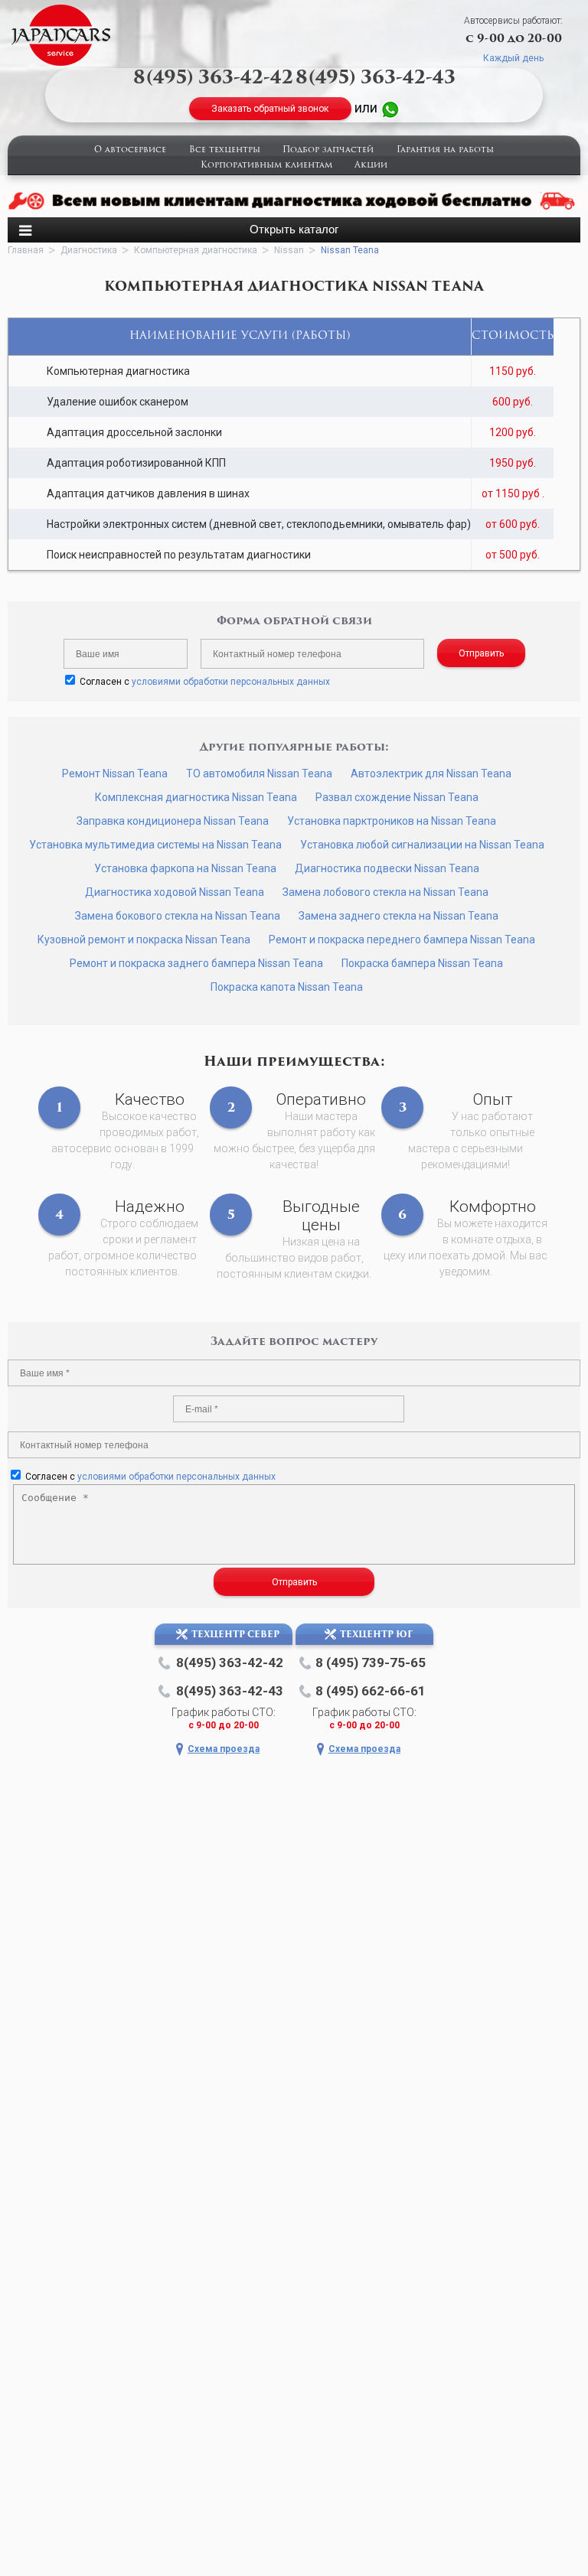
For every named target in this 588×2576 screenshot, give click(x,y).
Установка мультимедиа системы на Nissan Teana (155, 845)
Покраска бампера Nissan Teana (422, 963)
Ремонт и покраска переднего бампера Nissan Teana (402, 940)
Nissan (289, 250)
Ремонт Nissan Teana (115, 773)
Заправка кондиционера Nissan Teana (173, 821)
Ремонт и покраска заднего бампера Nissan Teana (196, 963)
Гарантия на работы (445, 150)
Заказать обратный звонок (270, 109)
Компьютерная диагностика (196, 250)
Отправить (481, 653)
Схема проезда (224, 1749)
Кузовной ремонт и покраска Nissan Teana (144, 940)
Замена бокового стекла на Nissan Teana (178, 916)
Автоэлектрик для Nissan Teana (431, 773)
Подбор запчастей (328, 150)
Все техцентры (225, 150)
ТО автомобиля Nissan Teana (259, 773)
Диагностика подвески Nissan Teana (387, 868)
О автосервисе (130, 150)
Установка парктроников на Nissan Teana (392, 821)
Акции (371, 166)
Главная (26, 250)
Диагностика (89, 250)
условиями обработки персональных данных (231, 682)
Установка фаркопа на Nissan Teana (185, 868)
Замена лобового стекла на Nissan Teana (385, 892)
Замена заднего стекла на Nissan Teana (399, 916)
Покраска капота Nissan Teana (287, 987)
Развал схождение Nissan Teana (397, 797)
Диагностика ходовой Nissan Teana (175, 892)
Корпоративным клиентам (266, 166)
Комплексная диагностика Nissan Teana (196, 797)
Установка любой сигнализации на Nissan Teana (422, 845)
